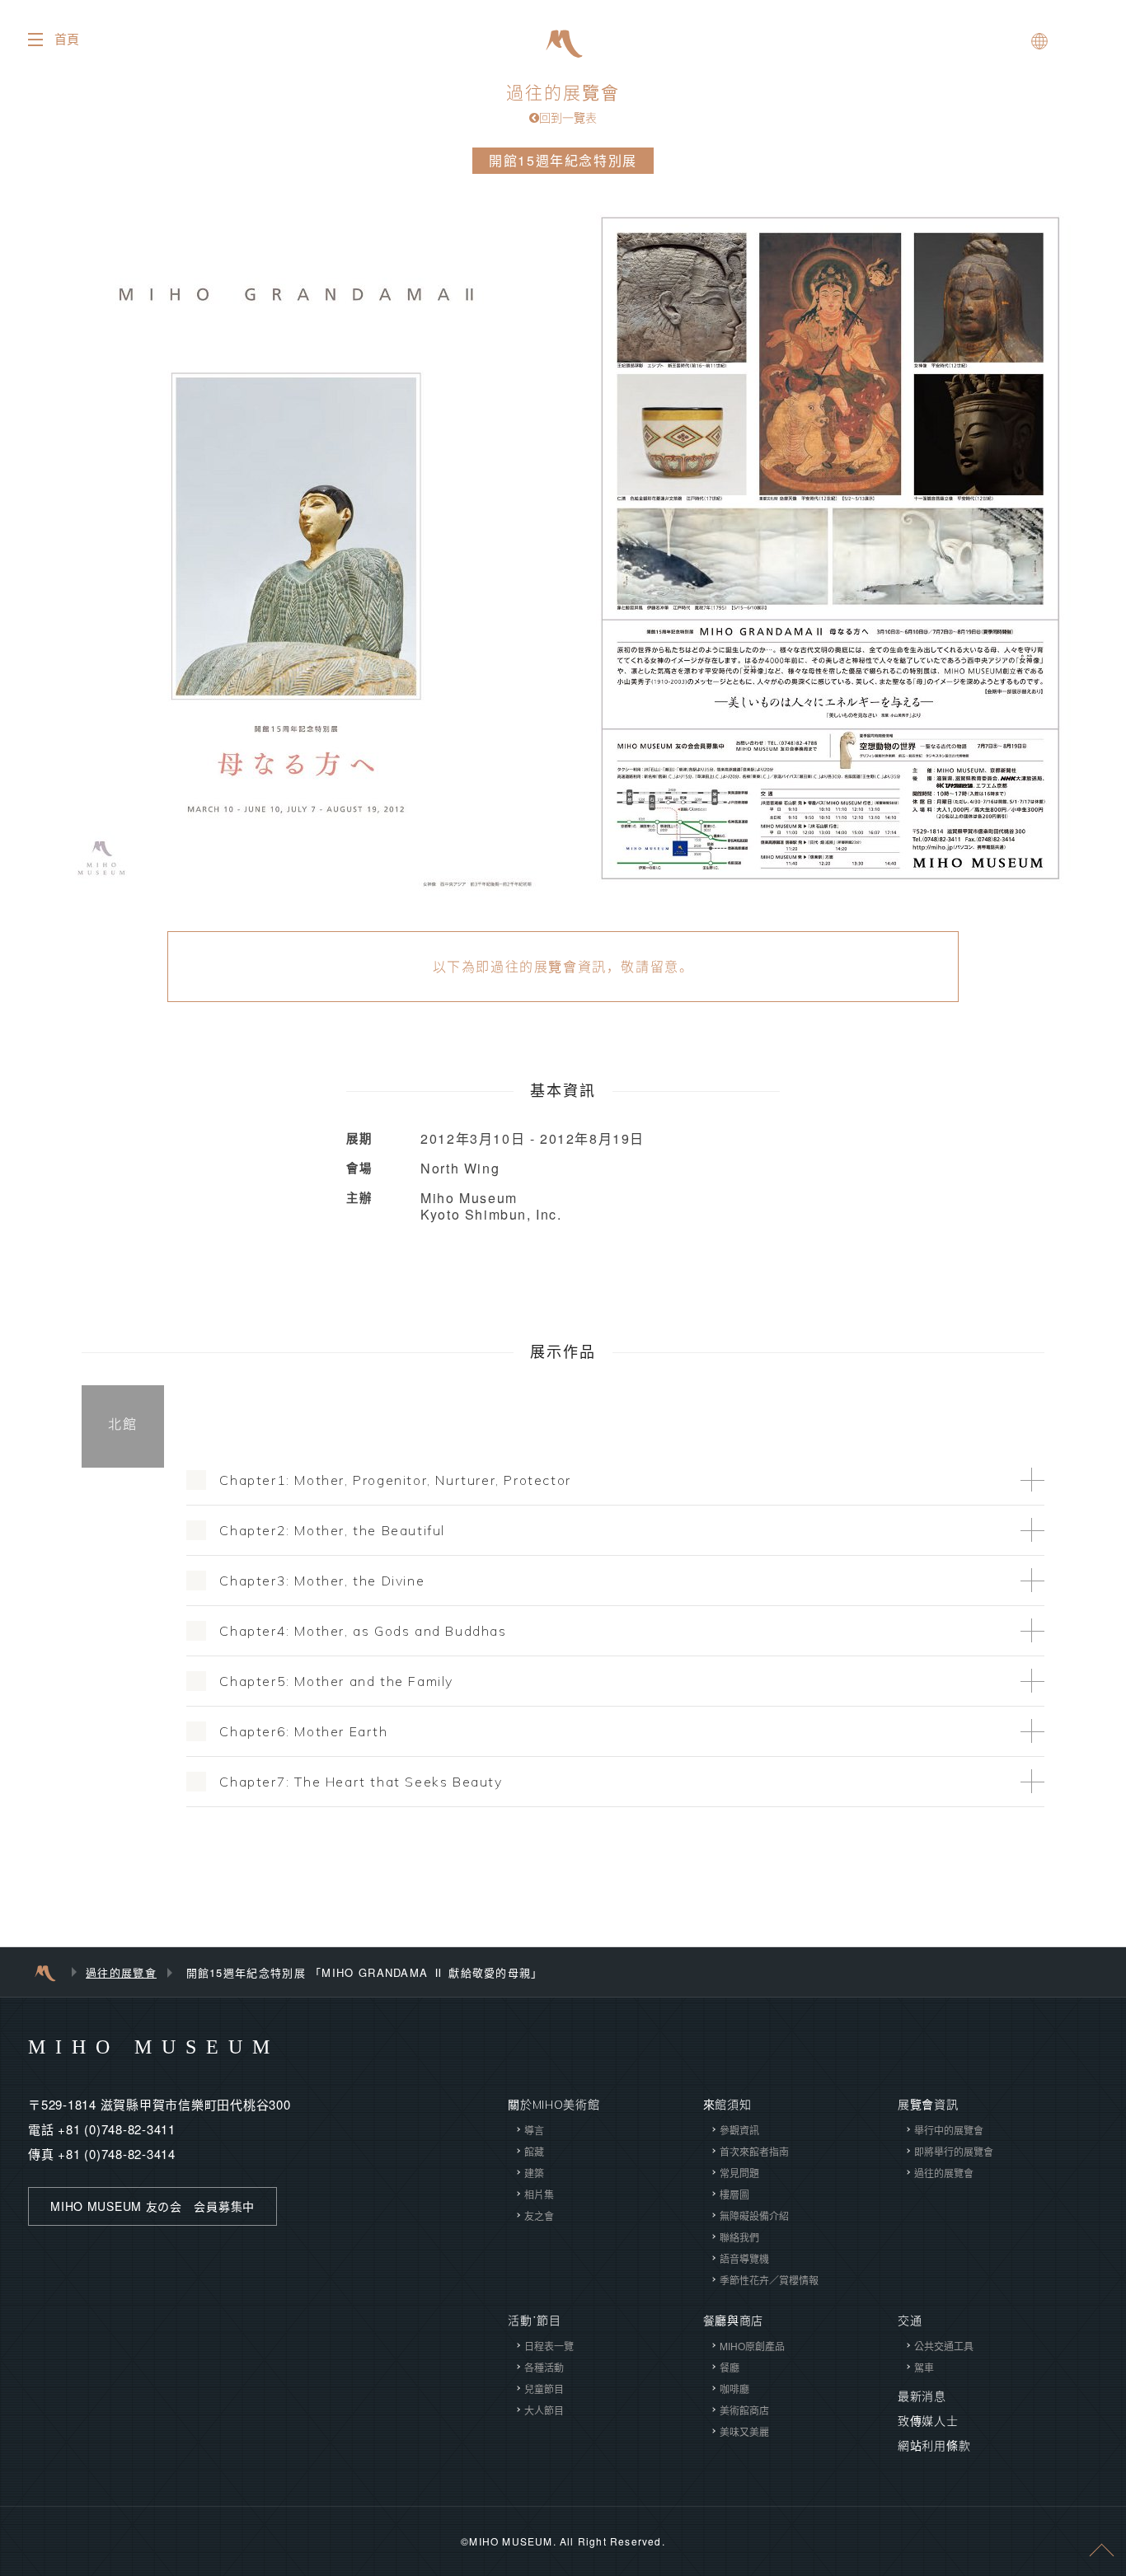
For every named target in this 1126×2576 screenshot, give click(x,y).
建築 (534, 2173)
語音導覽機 (744, 2258)
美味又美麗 (744, 2431)
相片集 (539, 2194)
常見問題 (739, 2173)
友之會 (539, 2215)
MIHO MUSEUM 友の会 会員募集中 (152, 2206)
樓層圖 (734, 2194)
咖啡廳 (734, 2389)
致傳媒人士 (928, 2421)
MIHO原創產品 (752, 2346)
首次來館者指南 (754, 2151)
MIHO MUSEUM (154, 2047)
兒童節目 (544, 2389)
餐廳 (730, 2367)
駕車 (924, 2367)
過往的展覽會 (563, 104)
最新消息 (922, 2396)
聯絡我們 (739, 2237)
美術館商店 (744, 2410)
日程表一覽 (549, 2346)
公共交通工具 (944, 2346)
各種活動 (544, 2367)
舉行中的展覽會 (949, 2130)
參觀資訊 (739, 2130)
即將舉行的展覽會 (954, 2151)
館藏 (534, 2151)
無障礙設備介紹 (754, 2215)
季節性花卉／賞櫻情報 (769, 2280)
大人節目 (544, 2410)
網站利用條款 (934, 2446)
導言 (534, 2130)
